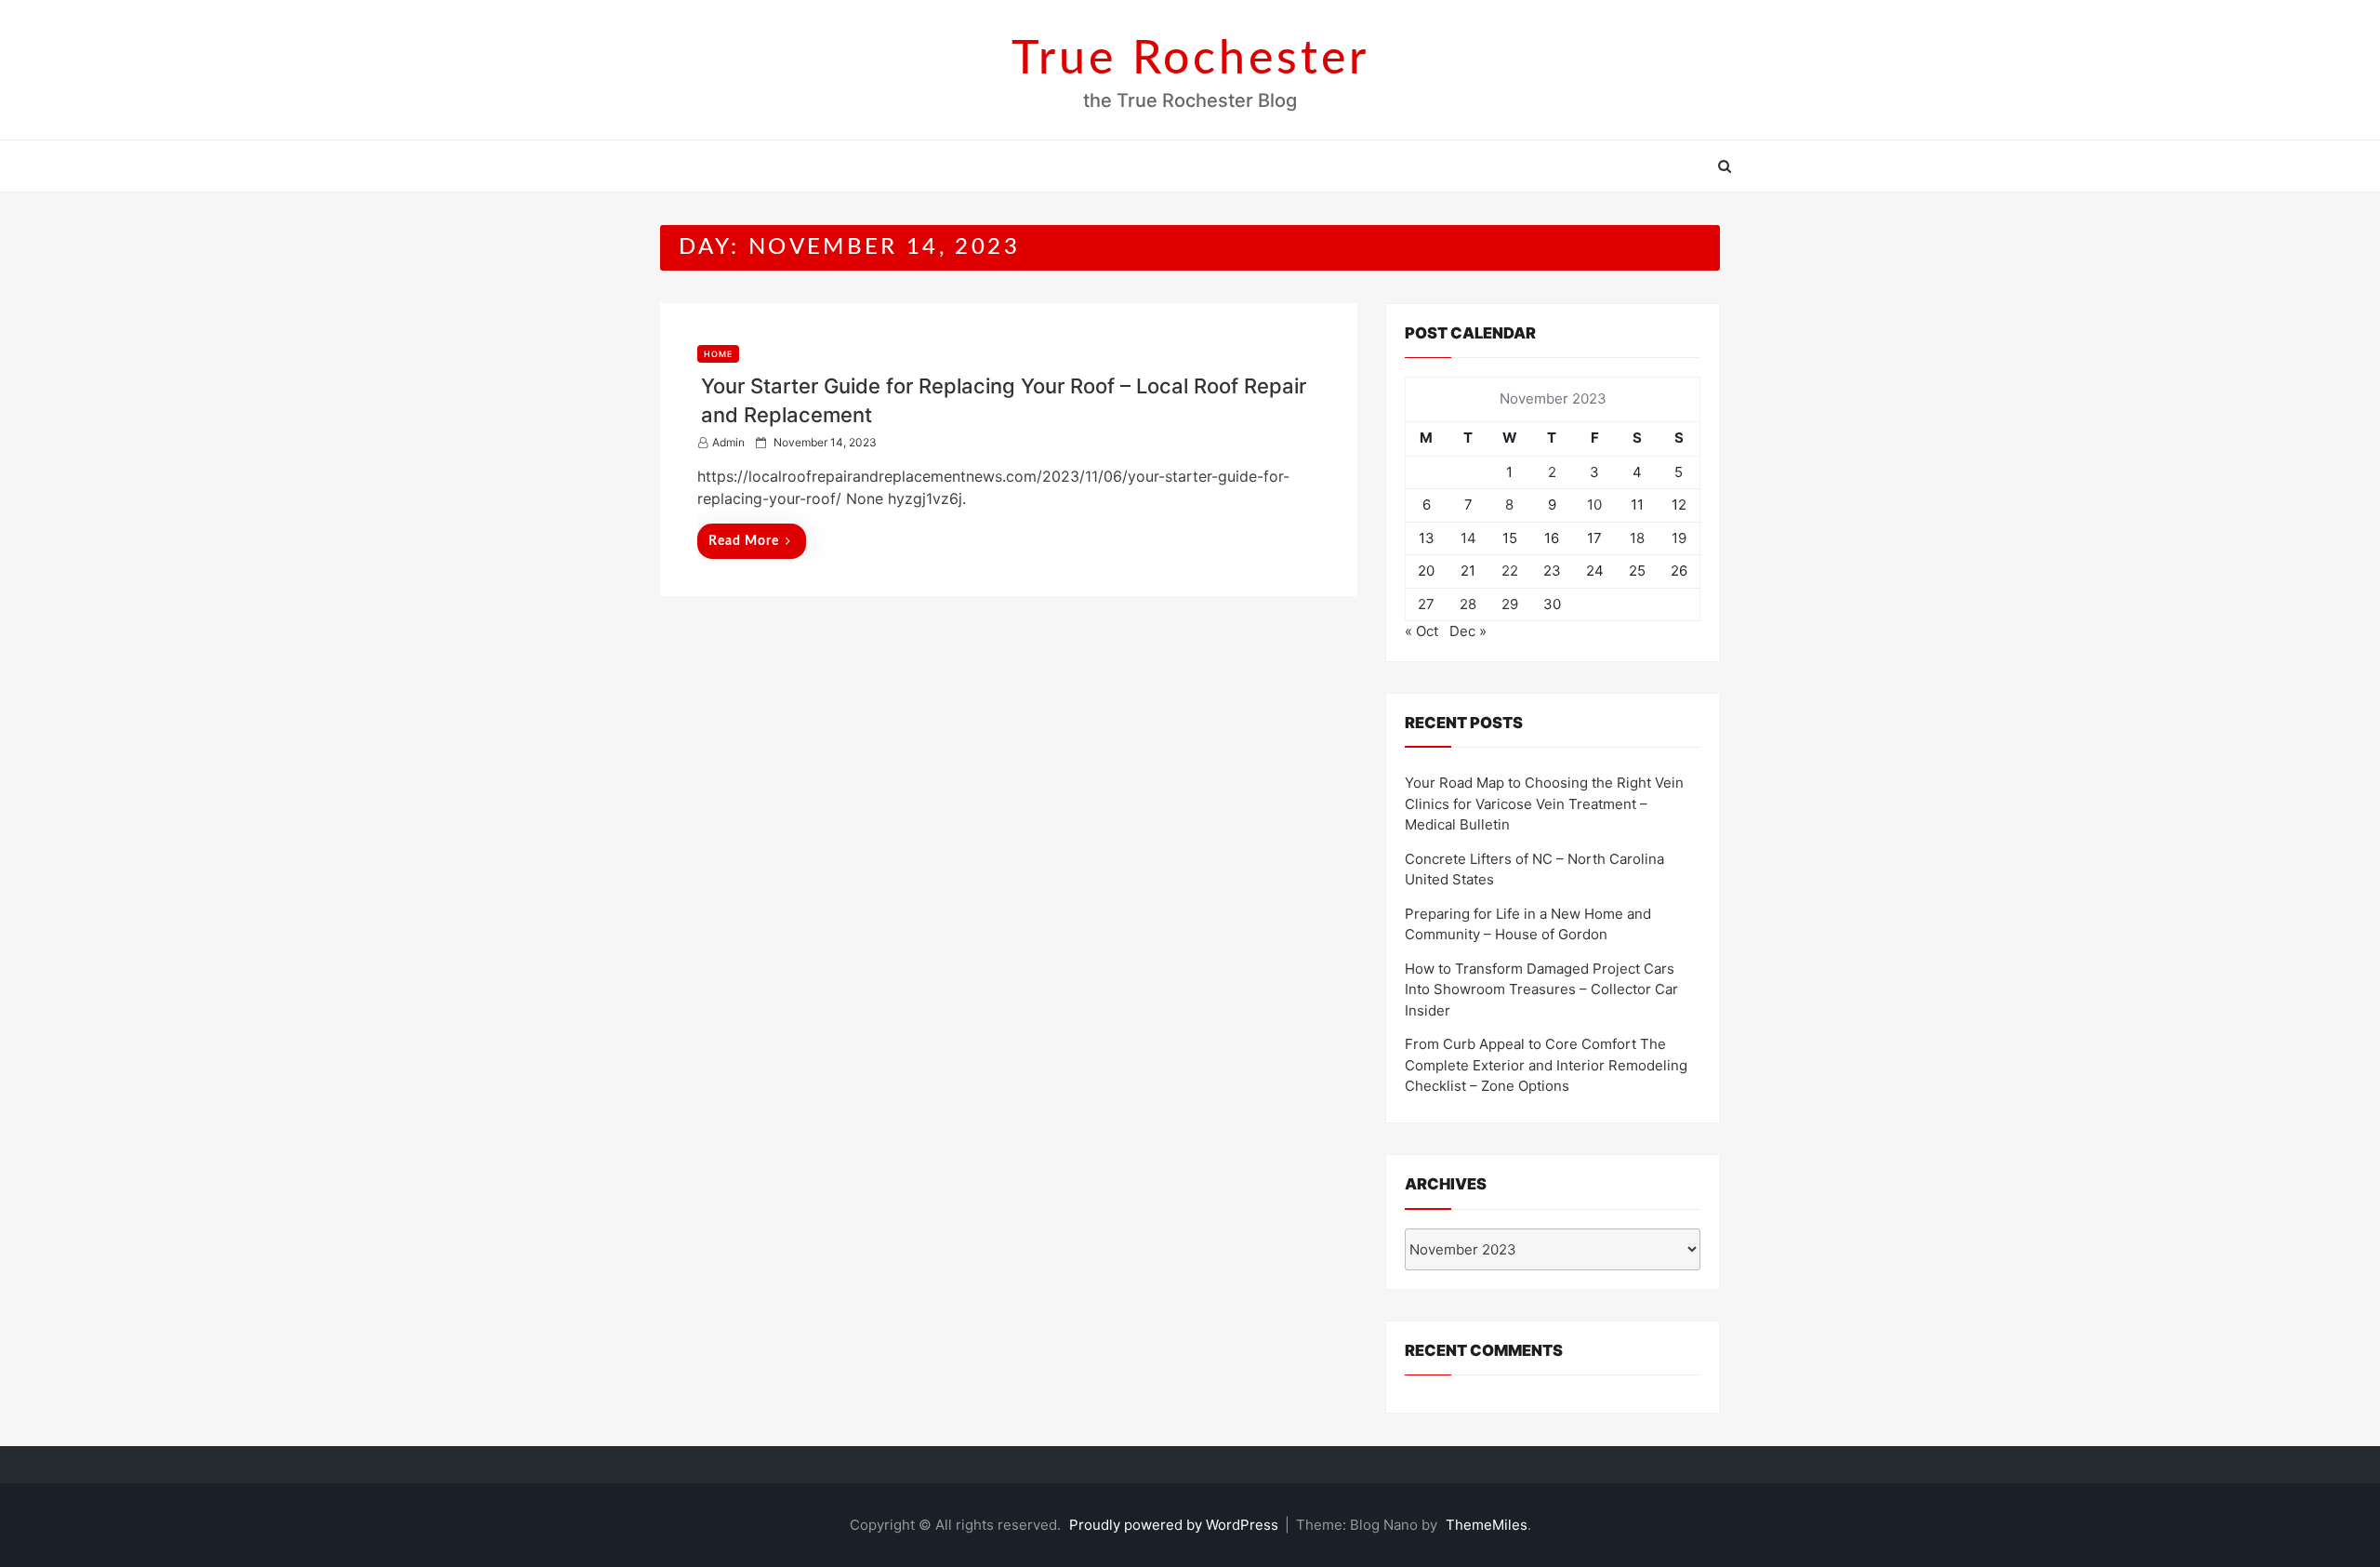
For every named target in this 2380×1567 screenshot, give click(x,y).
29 (1510, 604)
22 (1510, 571)
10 (1594, 505)
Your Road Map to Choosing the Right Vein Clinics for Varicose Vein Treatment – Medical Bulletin (1544, 803)
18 (1637, 538)
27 (1426, 604)
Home (718, 354)
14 (1468, 538)
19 (1679, 538)
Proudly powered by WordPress (1176, 1525)
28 (1468, 604)
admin (728, 442)
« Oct (1421, 631)
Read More (744, 541)
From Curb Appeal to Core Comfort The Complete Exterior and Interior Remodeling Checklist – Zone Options (1546, 1065)
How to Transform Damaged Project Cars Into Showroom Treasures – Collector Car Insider (1541, 989)
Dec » (1468, 631)
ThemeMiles (1487, 1525)
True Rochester (1190, 60)
